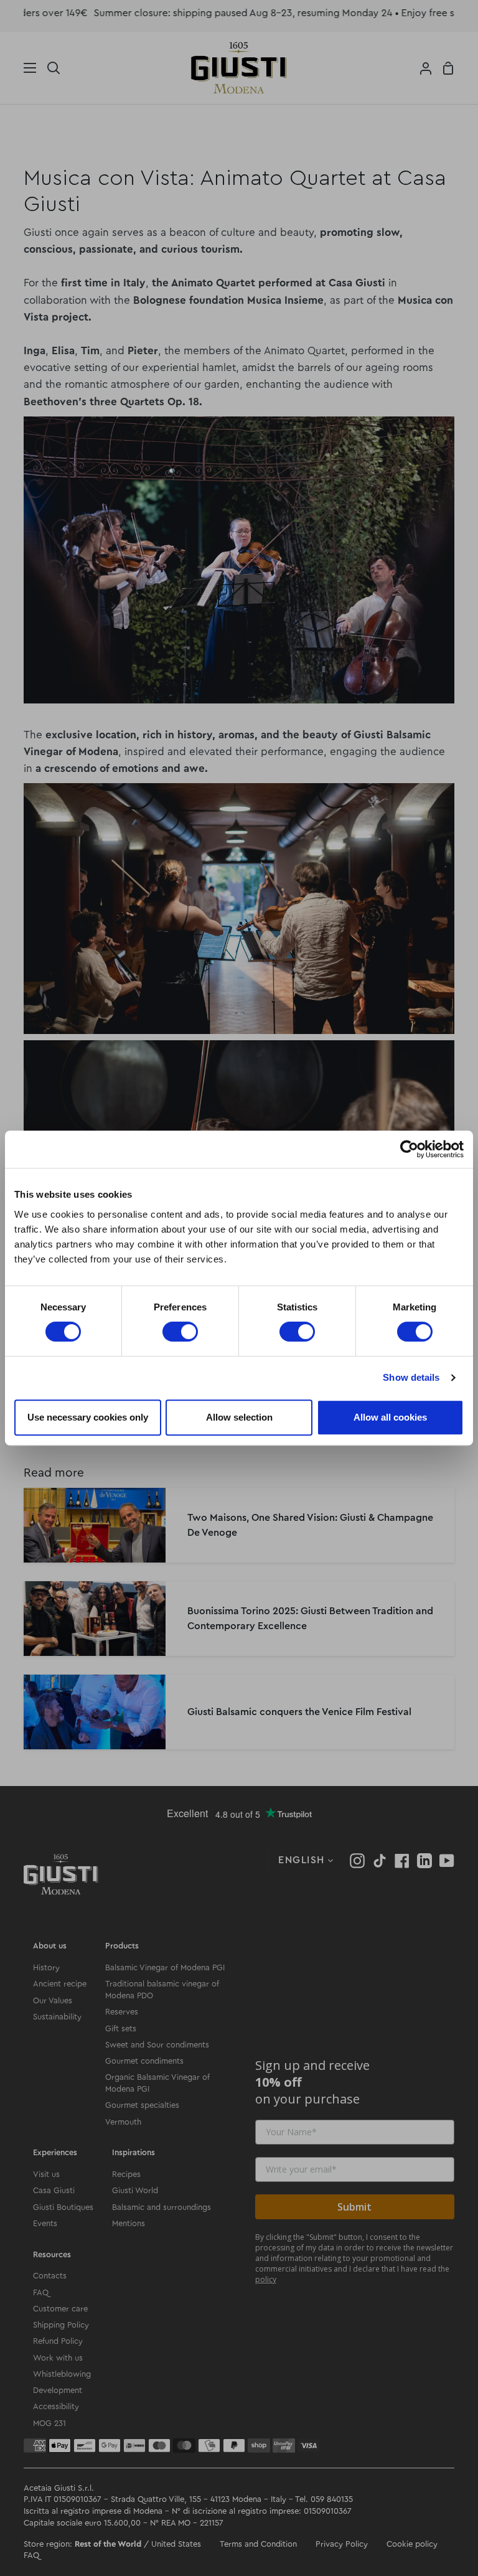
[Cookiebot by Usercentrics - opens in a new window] (409, 1149)
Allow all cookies (390, 1417)
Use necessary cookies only (88, 1417)
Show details (411, 1377)
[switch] (180, 1332)
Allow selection (239, 1417)
